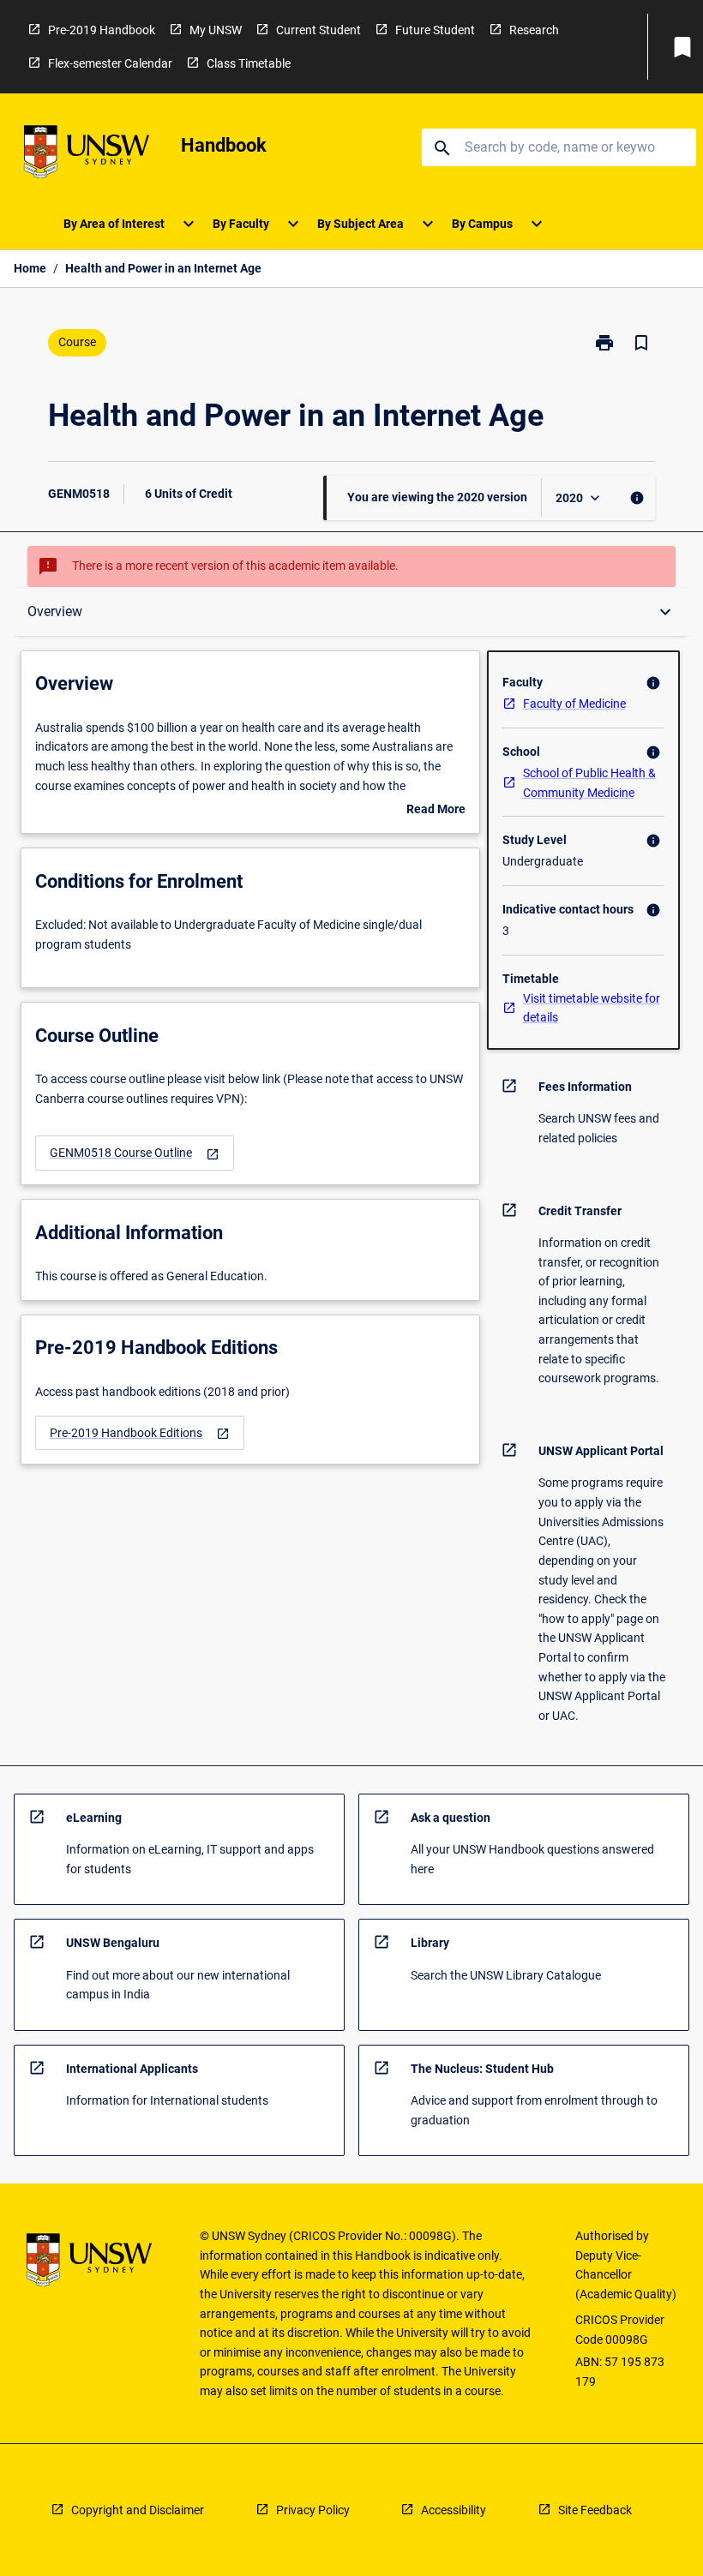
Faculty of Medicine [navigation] (574, 704)
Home (30, 268)
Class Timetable (249, 63)
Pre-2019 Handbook (102, 30)
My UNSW (216, 30)
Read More (436, 811)
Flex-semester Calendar (110, 63)
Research (534, 30)
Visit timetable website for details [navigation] (592, 1008)
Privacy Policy (313, 2510)
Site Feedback (595, 2510)
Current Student (318, 30)
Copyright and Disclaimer (138, 2510)
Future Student (435, 30)
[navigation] (135, 1153)
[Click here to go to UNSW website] (87, 155)
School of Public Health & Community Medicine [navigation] (589, 783)
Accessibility (454, 2510)
